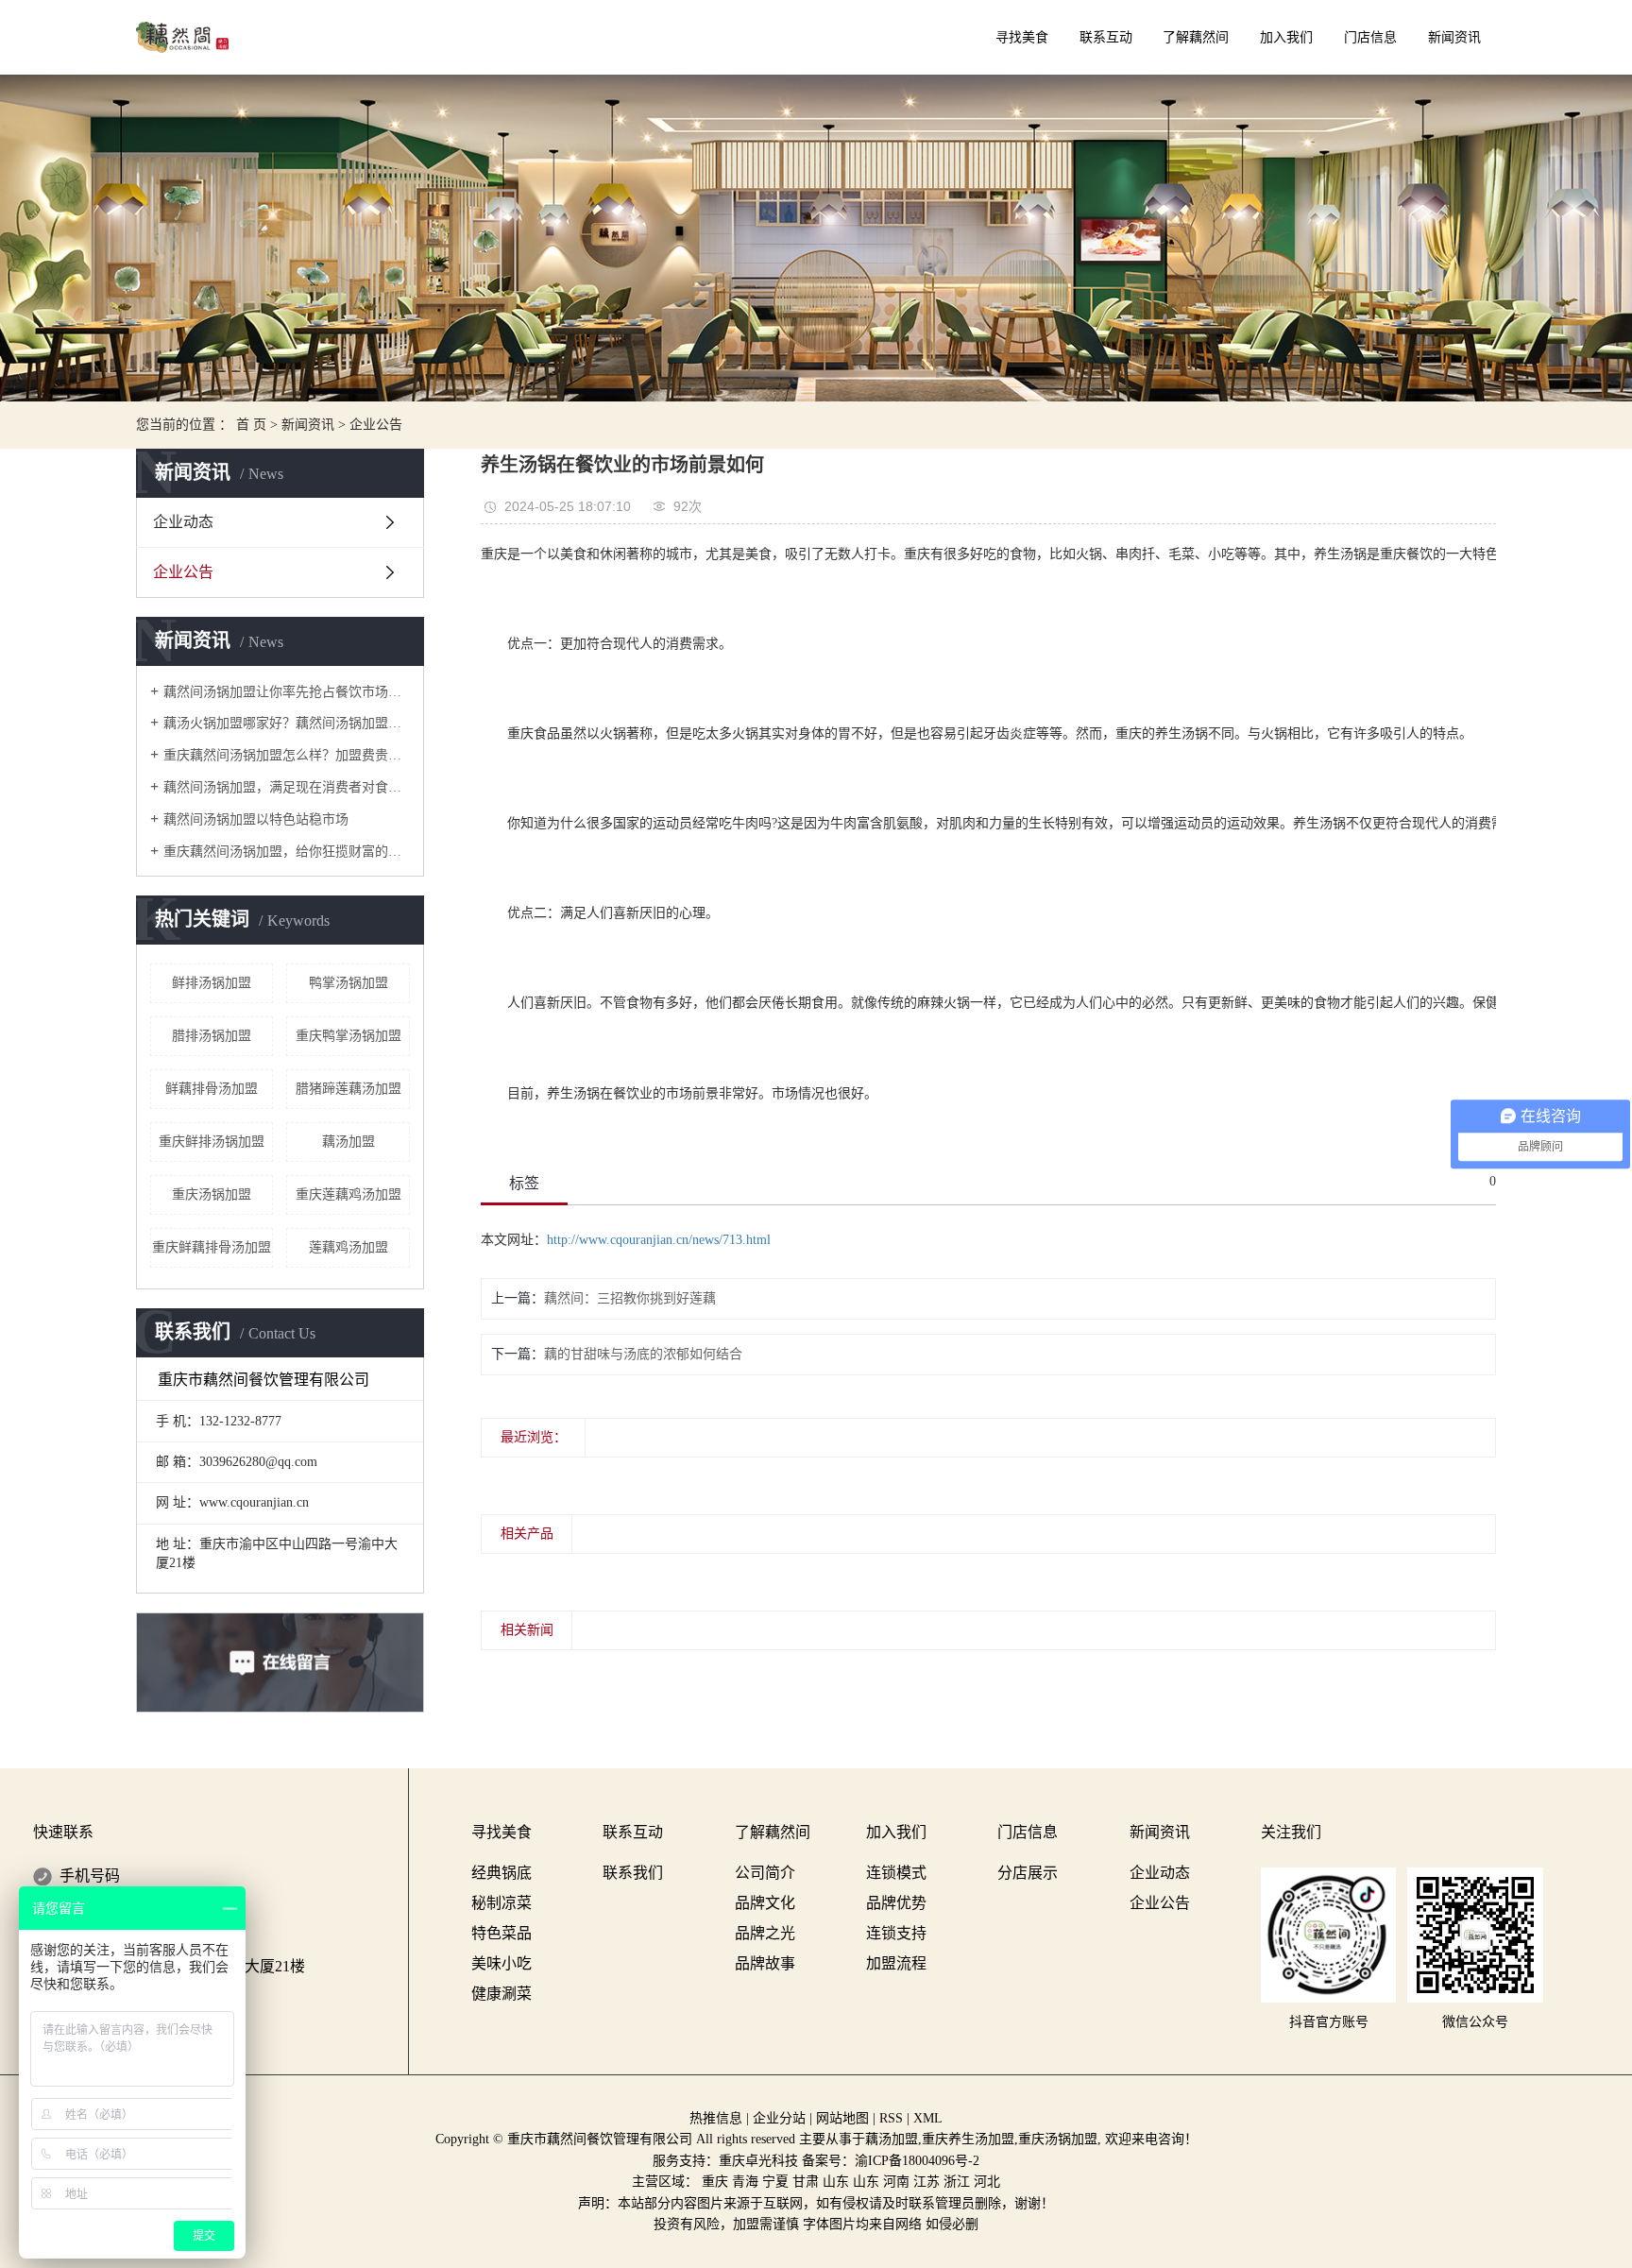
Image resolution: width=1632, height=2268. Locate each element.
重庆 (715, 2182)
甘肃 (806, 2182)
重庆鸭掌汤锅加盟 (348, 1036)
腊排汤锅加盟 (212, 1036)
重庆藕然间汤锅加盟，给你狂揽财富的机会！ (287, 852)
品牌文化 (765, 1903)
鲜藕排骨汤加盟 (212, 1089)
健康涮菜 (501, 1994)
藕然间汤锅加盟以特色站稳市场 (256, 819)
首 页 (251, 425)
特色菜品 (501, 1933)
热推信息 (716, 2118)
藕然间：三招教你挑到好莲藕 (630, 1298)
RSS (891, 2118)
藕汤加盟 (348, 1142)
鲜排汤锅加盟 (212, 983)
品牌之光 (765, 1933)
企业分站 (779, 2118)
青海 (745, 2182)
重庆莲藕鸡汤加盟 (348, 1194)
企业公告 (376, 425)
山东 (836, 2182)
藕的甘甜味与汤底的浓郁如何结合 (643, 1354)
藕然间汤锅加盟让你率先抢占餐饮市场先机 (287, 692)
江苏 (926, 2182)
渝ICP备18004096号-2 (917, 2161)
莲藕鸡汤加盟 (348, 1247)
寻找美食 (1022, 37)
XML (928, 2118)
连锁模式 (896, 1873)
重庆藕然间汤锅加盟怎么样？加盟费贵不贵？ (287, 755)
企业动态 (183, 522)
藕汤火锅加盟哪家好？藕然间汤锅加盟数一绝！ (287, 723)
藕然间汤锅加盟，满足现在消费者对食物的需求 (287, 787)
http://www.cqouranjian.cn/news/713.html (659, 1240)
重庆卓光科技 (758, 2161)
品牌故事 (765, 1963)
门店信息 (1370, 37)
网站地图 (842, 2118)
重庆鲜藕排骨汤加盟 (212, 1247)
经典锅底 (501, 1873)
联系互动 (1106, 37)
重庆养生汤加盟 (968, 2139)
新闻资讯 (1454, 37)
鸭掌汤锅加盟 (348, 983)
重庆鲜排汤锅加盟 (212, 1142)
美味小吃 (501, 1963)
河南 (896, 2182)
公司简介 (765, 1873)
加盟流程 (896, 1963)
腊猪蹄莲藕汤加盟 (348, 1089)
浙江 (957, 2182)
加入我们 (1286, 37)
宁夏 (775, 2182)
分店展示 (1028, 1873)
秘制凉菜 (501, 1903)
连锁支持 (896, 1933)
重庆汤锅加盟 (212, 1194)
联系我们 (633, 1873)
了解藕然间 (1196, 37)
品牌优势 (896, 1903)
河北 (987, 2182)
